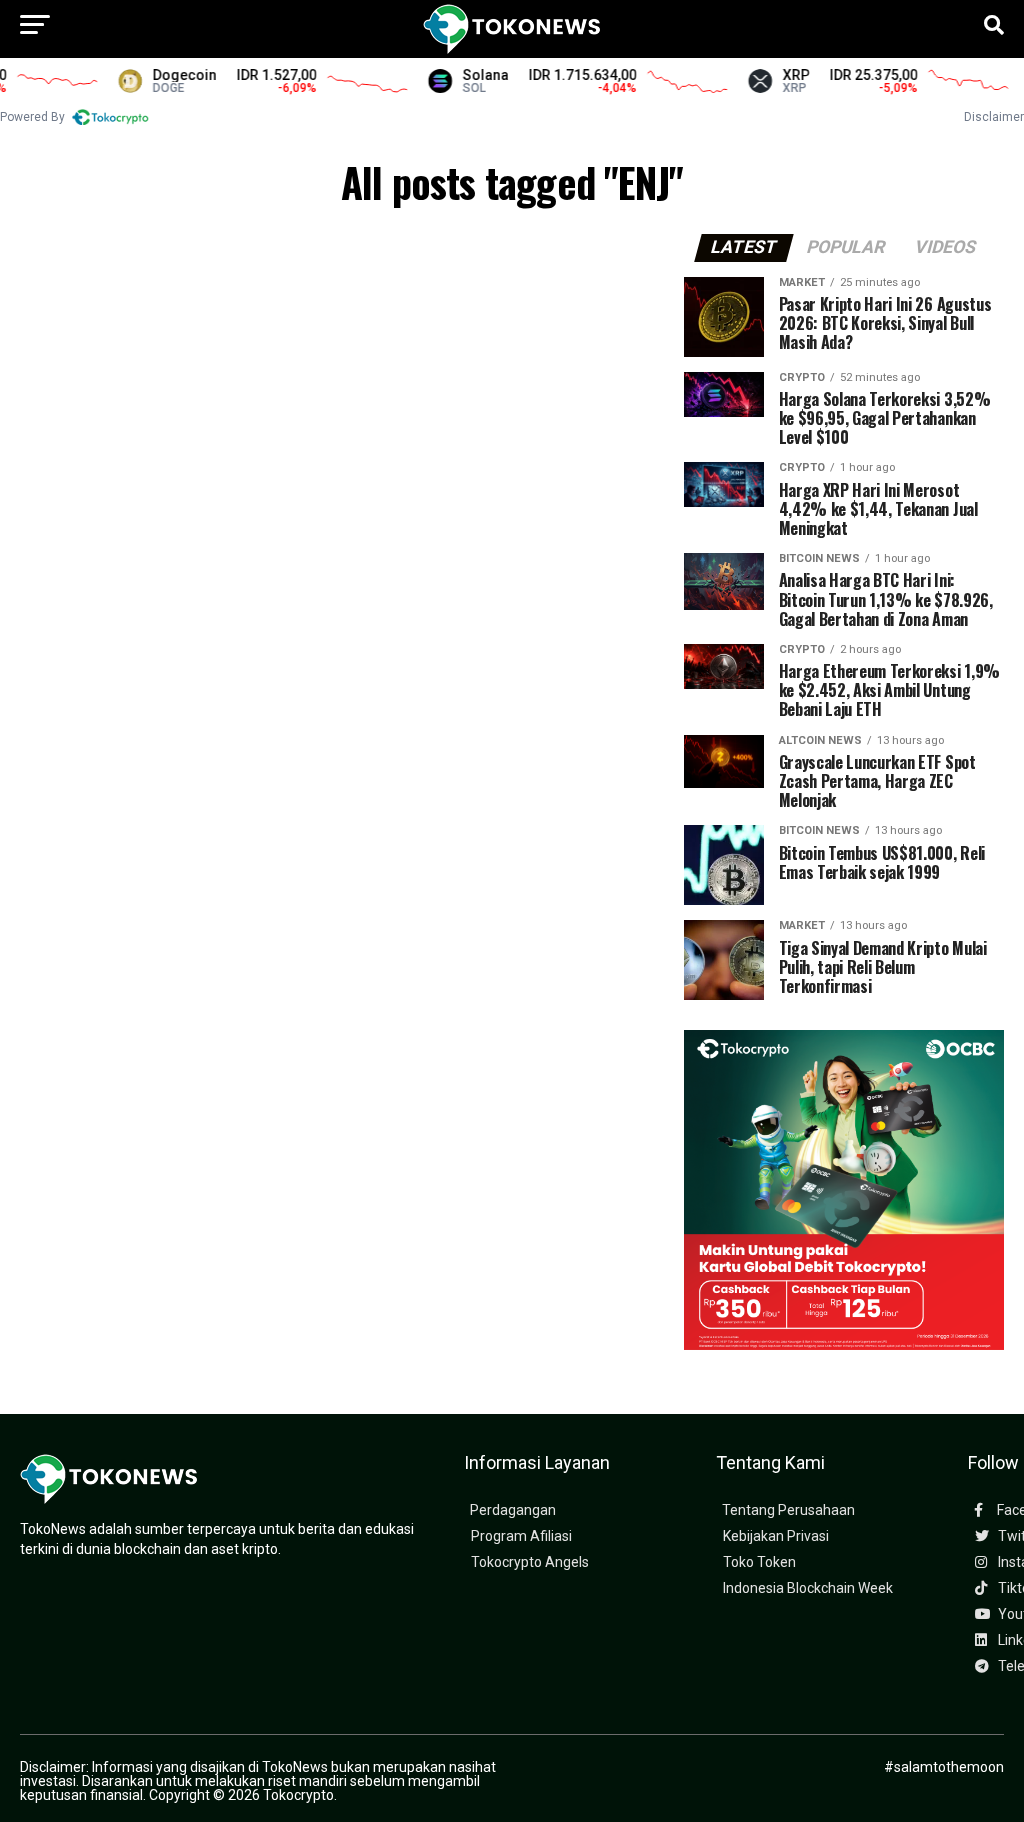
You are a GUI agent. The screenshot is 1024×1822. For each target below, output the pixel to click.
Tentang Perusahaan (788, 1510)
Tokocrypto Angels (530, 1562)
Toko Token (759, 1562)
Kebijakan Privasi (776, 1536)
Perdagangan (513, 1510)
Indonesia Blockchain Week (808, 1588)
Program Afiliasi (521, 1536)
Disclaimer (994, 117)
